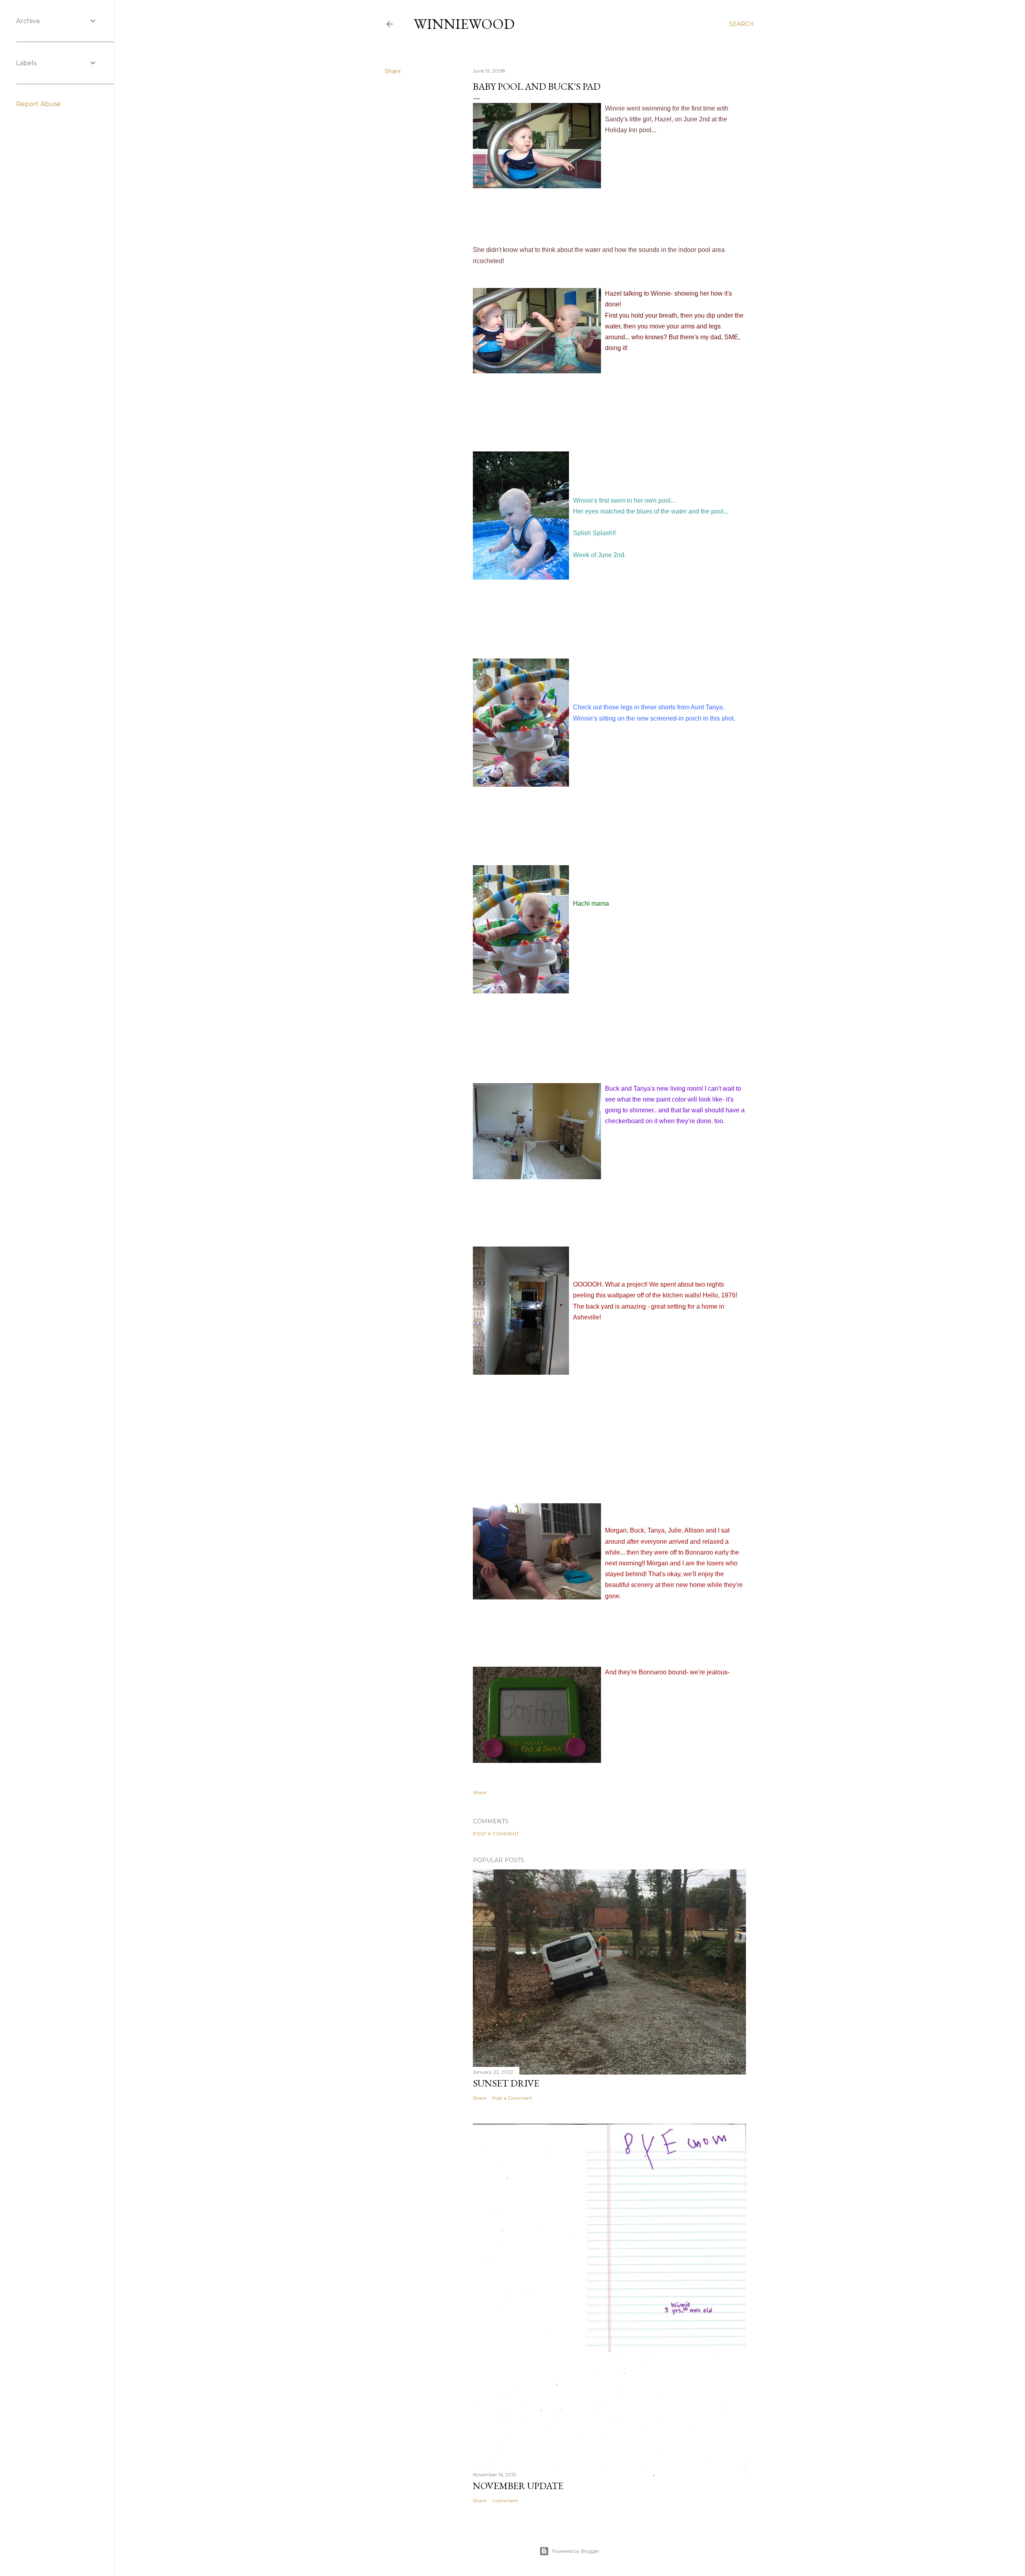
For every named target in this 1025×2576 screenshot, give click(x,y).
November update (518, 2486)
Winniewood (464, 24)
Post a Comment (496, 1834)
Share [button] (393, 71)
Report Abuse (38, 104)
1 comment (505, 2500)
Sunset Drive (506, 2083)
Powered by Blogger (576, 2551)
